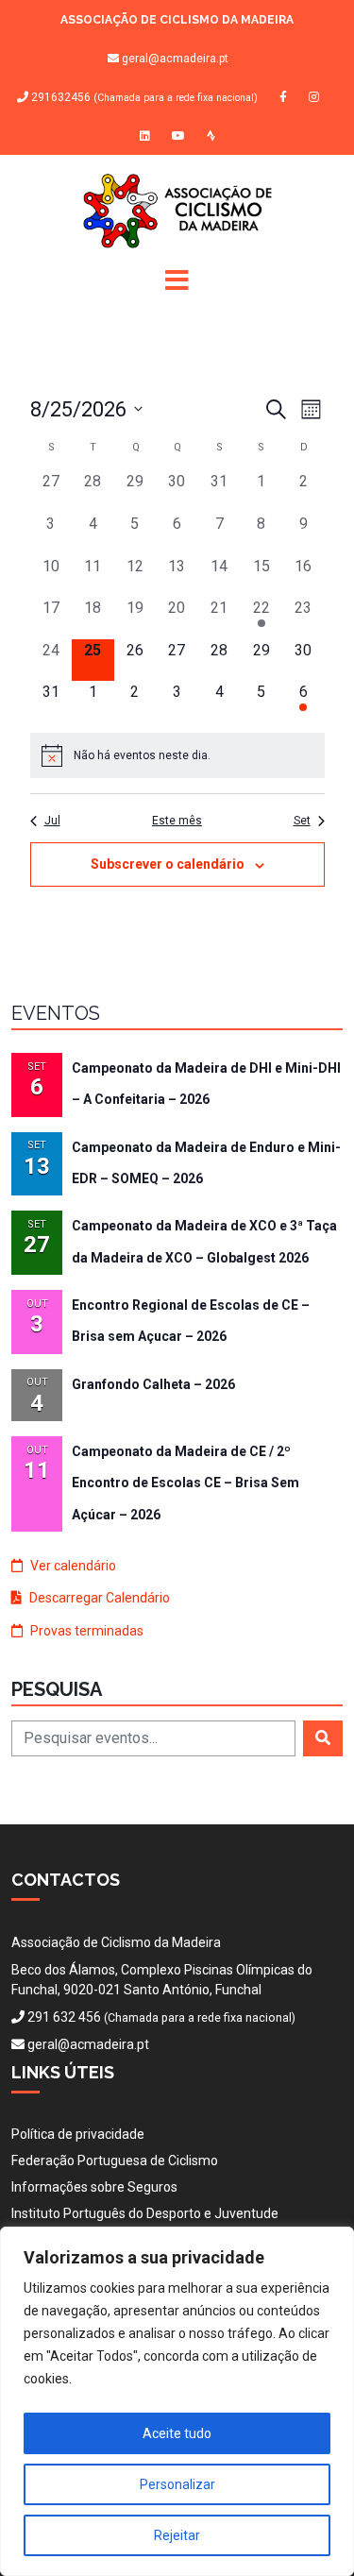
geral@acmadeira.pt (175, 59)
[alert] (177, 755)
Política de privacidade (78, 2134)
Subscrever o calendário (168, 864)
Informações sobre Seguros (94, 2187)
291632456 (143, 98)
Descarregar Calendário (98, 1598)
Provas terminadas (85, 1631)
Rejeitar (177, 2535)
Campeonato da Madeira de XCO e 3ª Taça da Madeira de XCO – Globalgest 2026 (204, 1241)
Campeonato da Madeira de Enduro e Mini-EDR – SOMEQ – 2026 (206, 1163)
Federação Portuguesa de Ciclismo (115, 2161)
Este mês (177, 821)
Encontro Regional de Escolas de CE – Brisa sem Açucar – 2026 (191, 1321)
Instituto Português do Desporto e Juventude (145, 2213)
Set (302, 821)
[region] (177, 2401)
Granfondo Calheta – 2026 (153, 1384)
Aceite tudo (177, 2433)
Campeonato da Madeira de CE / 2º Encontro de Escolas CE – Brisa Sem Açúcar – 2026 (185, 1483)
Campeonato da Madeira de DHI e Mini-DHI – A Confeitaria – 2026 (206, 1084)
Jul (52, 821)
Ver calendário (72, 1566)
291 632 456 (64, 2017)
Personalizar (177, 2484)
